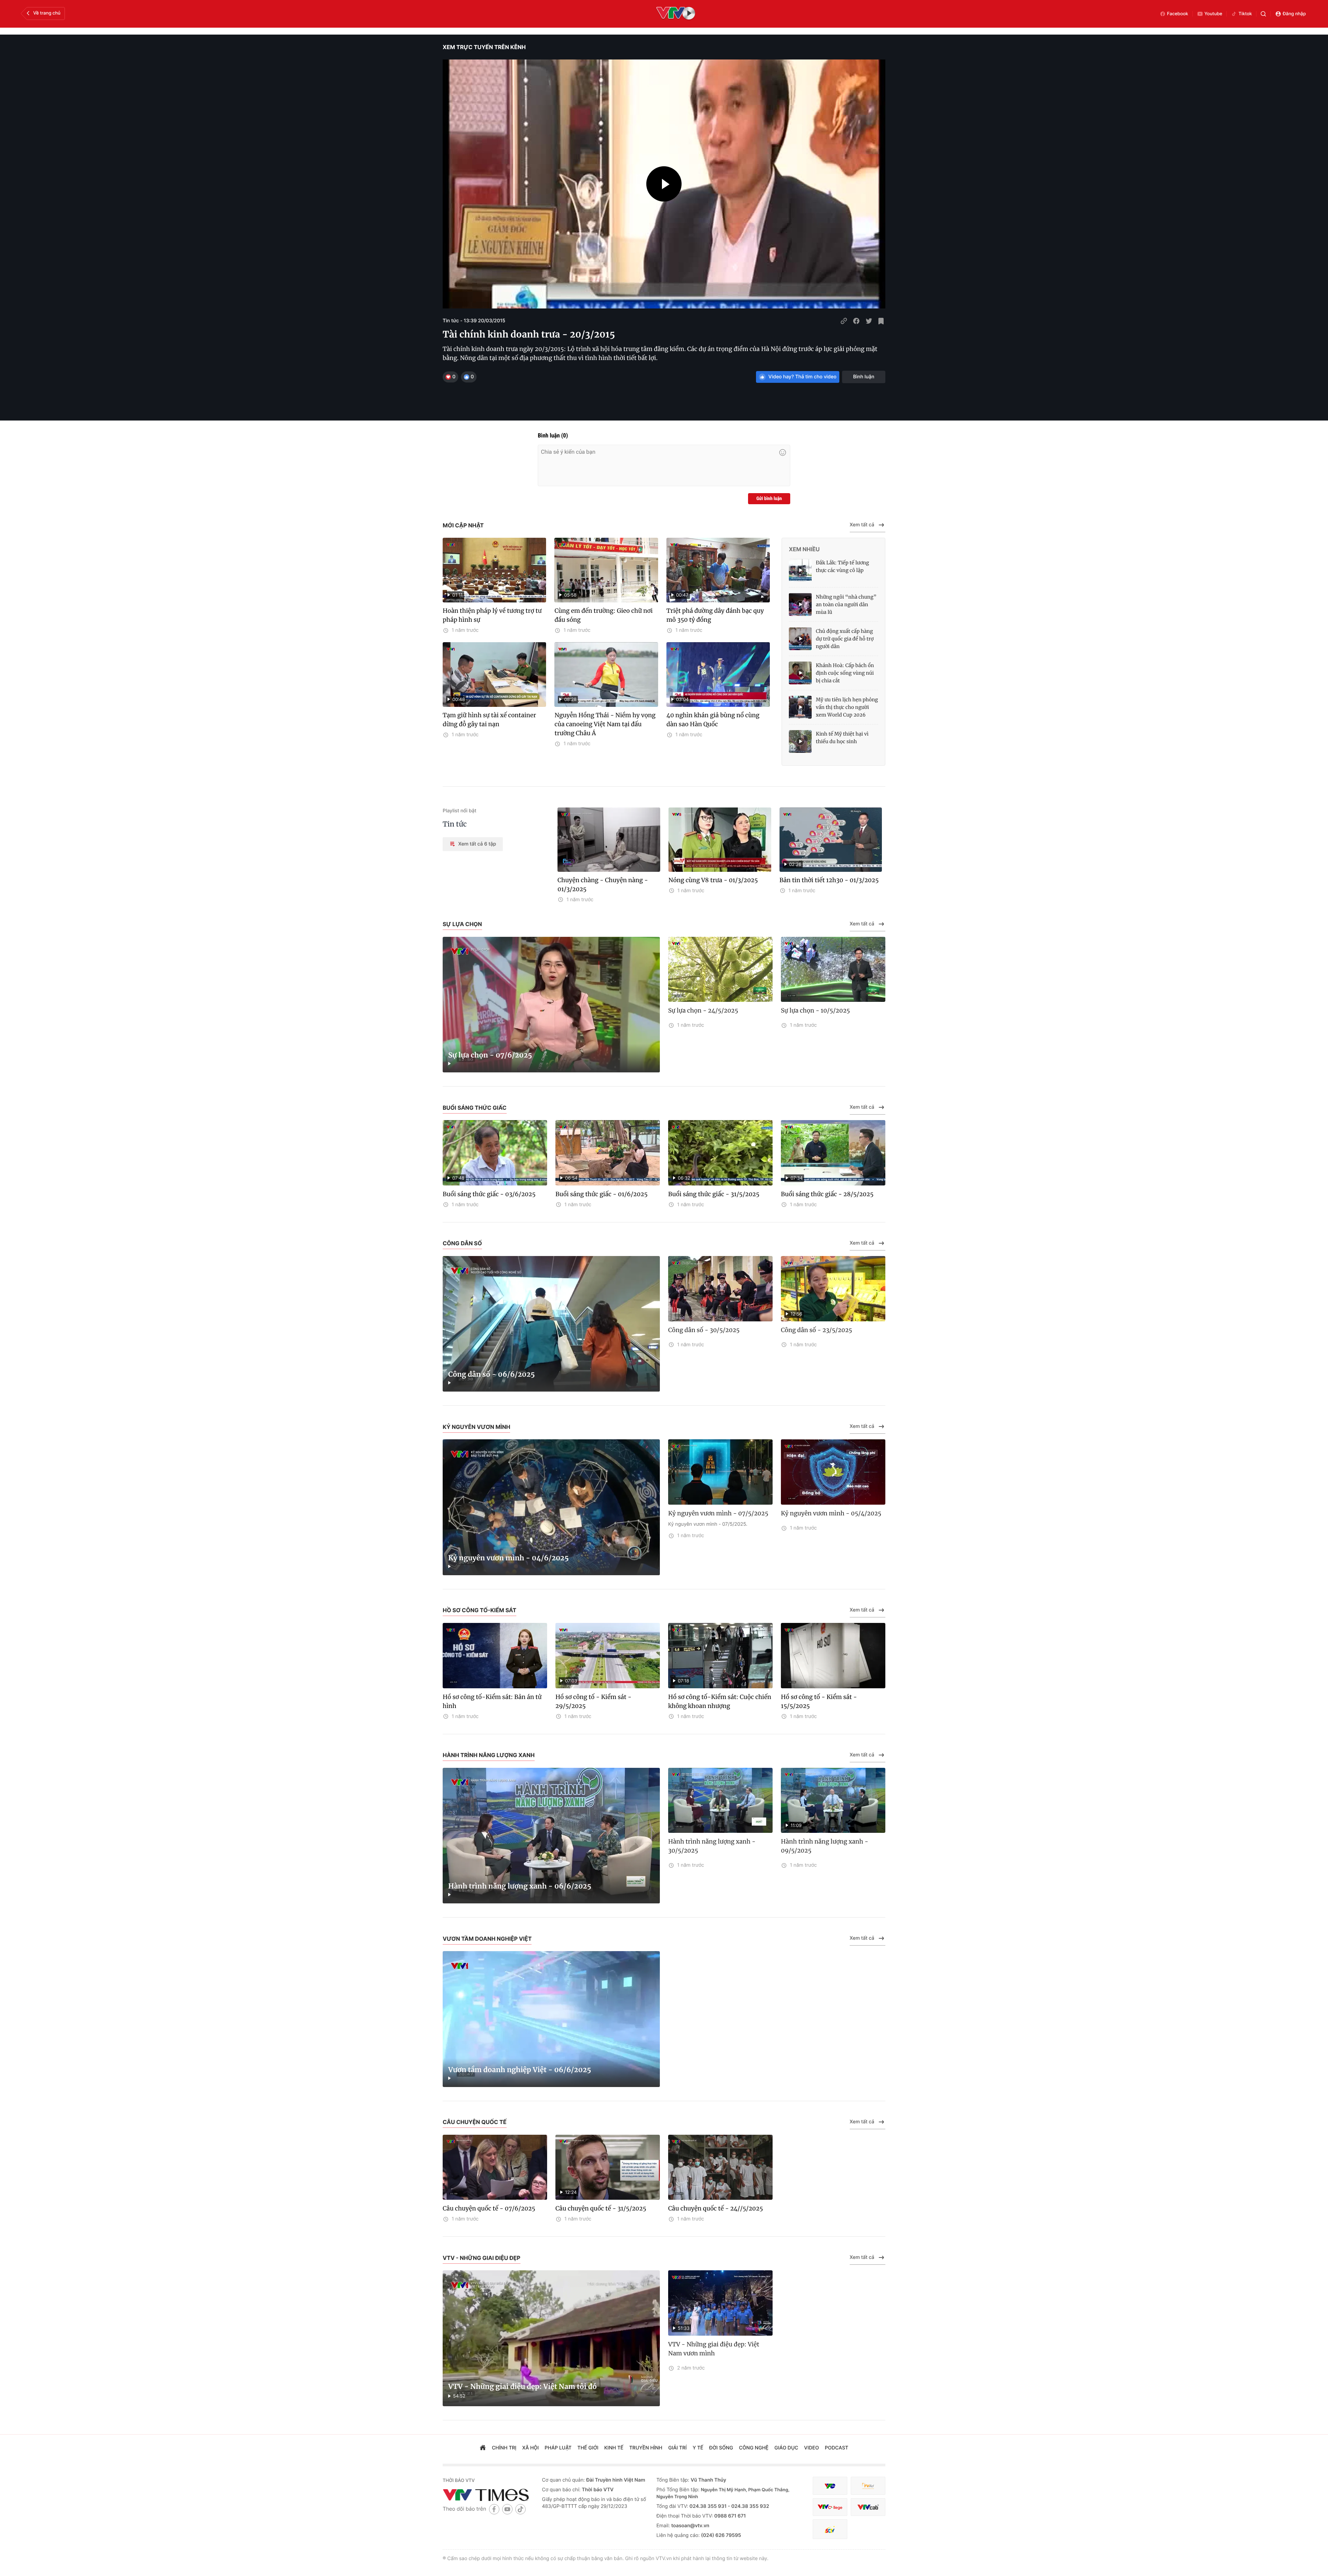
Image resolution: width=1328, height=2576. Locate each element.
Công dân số (462, 1243)
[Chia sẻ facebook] (856, 321)
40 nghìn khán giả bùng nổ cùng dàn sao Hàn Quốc (713, 720)
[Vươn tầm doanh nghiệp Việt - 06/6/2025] (551, 2019)
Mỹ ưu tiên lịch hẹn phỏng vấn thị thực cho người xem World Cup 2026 (847, 707)
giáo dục (786, 2448)
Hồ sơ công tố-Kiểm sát (479, 1610)
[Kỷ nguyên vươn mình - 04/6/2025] (551, 1507)
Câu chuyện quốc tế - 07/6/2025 (489, 2208)
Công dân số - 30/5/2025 (704, 1330)
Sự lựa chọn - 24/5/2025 (703, 1010)
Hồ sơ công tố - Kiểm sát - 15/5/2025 (819, 1701)
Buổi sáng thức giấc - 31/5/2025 (714, 1194)
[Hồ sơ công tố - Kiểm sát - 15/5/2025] (833, 1656)
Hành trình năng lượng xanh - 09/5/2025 (825, 1846)
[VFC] (830, 2486)
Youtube (1214, 14)
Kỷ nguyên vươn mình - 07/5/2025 (718, 1513)
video (811, 2448)
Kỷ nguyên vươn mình (476, 1427)
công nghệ (754, 2448)
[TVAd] (868, 2486)
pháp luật (558, 2448)
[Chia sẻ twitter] (869, 321)
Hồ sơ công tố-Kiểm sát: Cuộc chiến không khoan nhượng (720, 1701)
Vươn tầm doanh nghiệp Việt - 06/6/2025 (520, 2070)
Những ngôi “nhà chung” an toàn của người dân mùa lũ (846, 604)
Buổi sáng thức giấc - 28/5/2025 (827, 1194)
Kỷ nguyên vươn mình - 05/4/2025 (831, 1513)
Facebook (1178, 14)
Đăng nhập (1294, 14)
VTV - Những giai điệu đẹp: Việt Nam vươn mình (714, 2349)
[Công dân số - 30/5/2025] (720, 1289)
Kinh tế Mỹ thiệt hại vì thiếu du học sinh (842, 738)
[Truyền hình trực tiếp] (676, 14)
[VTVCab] (868, 2507)
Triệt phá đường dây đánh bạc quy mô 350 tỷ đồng (715, 615)
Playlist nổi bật (459, 811)
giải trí (677, 2448)
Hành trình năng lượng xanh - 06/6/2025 (520, 1886)
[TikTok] (520, 2509)
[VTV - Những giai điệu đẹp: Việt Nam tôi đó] (551, 2338)
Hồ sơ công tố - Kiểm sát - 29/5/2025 (593, 1701)
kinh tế (614, 2448)
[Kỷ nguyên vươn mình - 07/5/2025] (720, 1472)
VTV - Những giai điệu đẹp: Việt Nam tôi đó (522, 2387)
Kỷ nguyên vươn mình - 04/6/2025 (508, 1558)
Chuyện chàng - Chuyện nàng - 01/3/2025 (603, 885)
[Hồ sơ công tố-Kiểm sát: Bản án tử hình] (495, 1656)
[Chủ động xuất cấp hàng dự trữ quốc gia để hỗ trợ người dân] (800, 639)
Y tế (698, 2448)
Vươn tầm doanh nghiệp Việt (487, 1939)
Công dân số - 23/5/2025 (817, 1330)
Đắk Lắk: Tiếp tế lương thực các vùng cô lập (842, 566)
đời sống (721, 2448)
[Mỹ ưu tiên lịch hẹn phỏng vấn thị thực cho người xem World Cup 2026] (800, 707)
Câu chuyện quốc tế (475, 2122)
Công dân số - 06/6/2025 (492, 1374)
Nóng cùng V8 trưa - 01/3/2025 (713, 880)
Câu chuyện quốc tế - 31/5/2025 (601, 2208)
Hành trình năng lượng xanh (489, 1755)
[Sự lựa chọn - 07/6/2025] (551, 1005)
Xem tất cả (862, 525)
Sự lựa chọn (462, 924)
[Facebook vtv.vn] (494, 2509)
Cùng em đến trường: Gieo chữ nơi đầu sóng (603, 615)
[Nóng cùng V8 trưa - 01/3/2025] (720, 840)
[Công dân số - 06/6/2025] (551, 1324)
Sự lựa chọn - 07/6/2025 (490, 1055)
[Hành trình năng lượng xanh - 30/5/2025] (720, 1801)
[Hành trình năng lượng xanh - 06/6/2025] (551, 1836)
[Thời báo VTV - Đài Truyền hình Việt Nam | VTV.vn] (487, 2495)
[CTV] (830, 2507)
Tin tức (455, 824)
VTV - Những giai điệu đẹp (482, 2258)
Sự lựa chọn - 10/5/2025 (815, 1010)
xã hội (531, 2448)
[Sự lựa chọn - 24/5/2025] (720, 970)
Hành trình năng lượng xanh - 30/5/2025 (712, 1846)
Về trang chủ (47, 13)
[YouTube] (507, 2509)
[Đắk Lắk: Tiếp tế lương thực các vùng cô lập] (800, 570)
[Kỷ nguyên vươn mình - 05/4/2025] (833, 1472)
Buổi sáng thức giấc (475, 1108)
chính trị (504, 2448)
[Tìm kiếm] (1263, 14)
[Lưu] (881, 321)
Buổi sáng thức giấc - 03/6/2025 (489, 1194)
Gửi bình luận (769, 499)
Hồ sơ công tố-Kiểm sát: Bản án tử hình (492, 1701)
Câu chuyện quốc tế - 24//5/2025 (716, 2208)
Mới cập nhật (463, 525)
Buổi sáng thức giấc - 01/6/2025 (601, 1194)
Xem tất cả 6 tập (477, 844)
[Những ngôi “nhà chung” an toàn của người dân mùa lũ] (800, 604)
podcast (837, 2448)
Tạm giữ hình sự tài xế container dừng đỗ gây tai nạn (489, 720)
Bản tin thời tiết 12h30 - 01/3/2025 (829, 880)
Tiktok (1245, 14)
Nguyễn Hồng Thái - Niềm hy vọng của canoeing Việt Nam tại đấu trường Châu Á (605, 724)
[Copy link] (844, 321)
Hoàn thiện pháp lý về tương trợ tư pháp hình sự (492, 615)
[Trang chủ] (483, 2448)
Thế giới (588, 2448)
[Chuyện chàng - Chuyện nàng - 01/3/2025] (609, 840)
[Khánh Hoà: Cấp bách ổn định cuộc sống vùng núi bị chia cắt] (800, 673)
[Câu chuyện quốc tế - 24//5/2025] (720, 2167)
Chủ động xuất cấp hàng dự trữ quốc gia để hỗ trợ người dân (845, 639)
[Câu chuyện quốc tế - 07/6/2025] (495, 2167)
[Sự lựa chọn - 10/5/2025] (833, 970)
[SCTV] (830, 2529)
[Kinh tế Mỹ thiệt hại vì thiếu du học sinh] (800, 741)
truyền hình (646, 2448)
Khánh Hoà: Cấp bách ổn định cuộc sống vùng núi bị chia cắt (845, 673)
